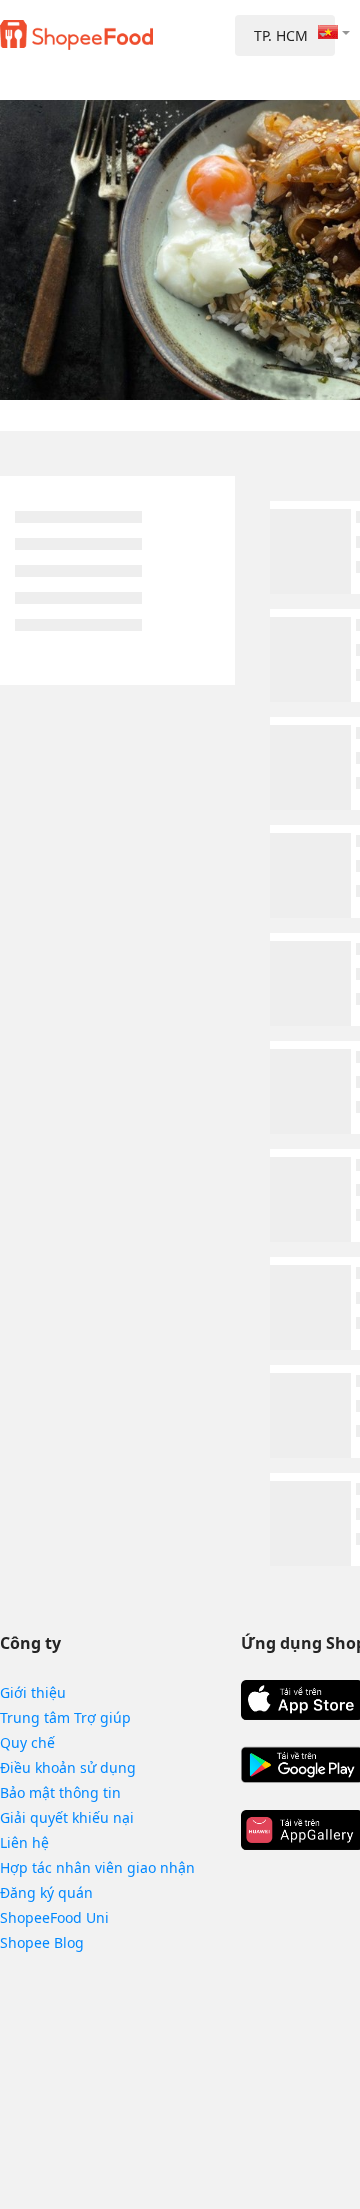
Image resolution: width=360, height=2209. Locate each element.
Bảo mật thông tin (60, 1792)
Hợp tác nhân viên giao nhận (97, 1867)
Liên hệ (24, 1842)
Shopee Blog (42, 1942)
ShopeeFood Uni (54, 1917)
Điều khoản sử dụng (68, 1767)
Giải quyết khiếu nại (67, 1817)
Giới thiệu (33, 1692)
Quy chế (27, 1742)
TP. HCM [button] (281, 35)
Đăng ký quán (46, 1892)
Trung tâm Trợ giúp (65, 1717)
